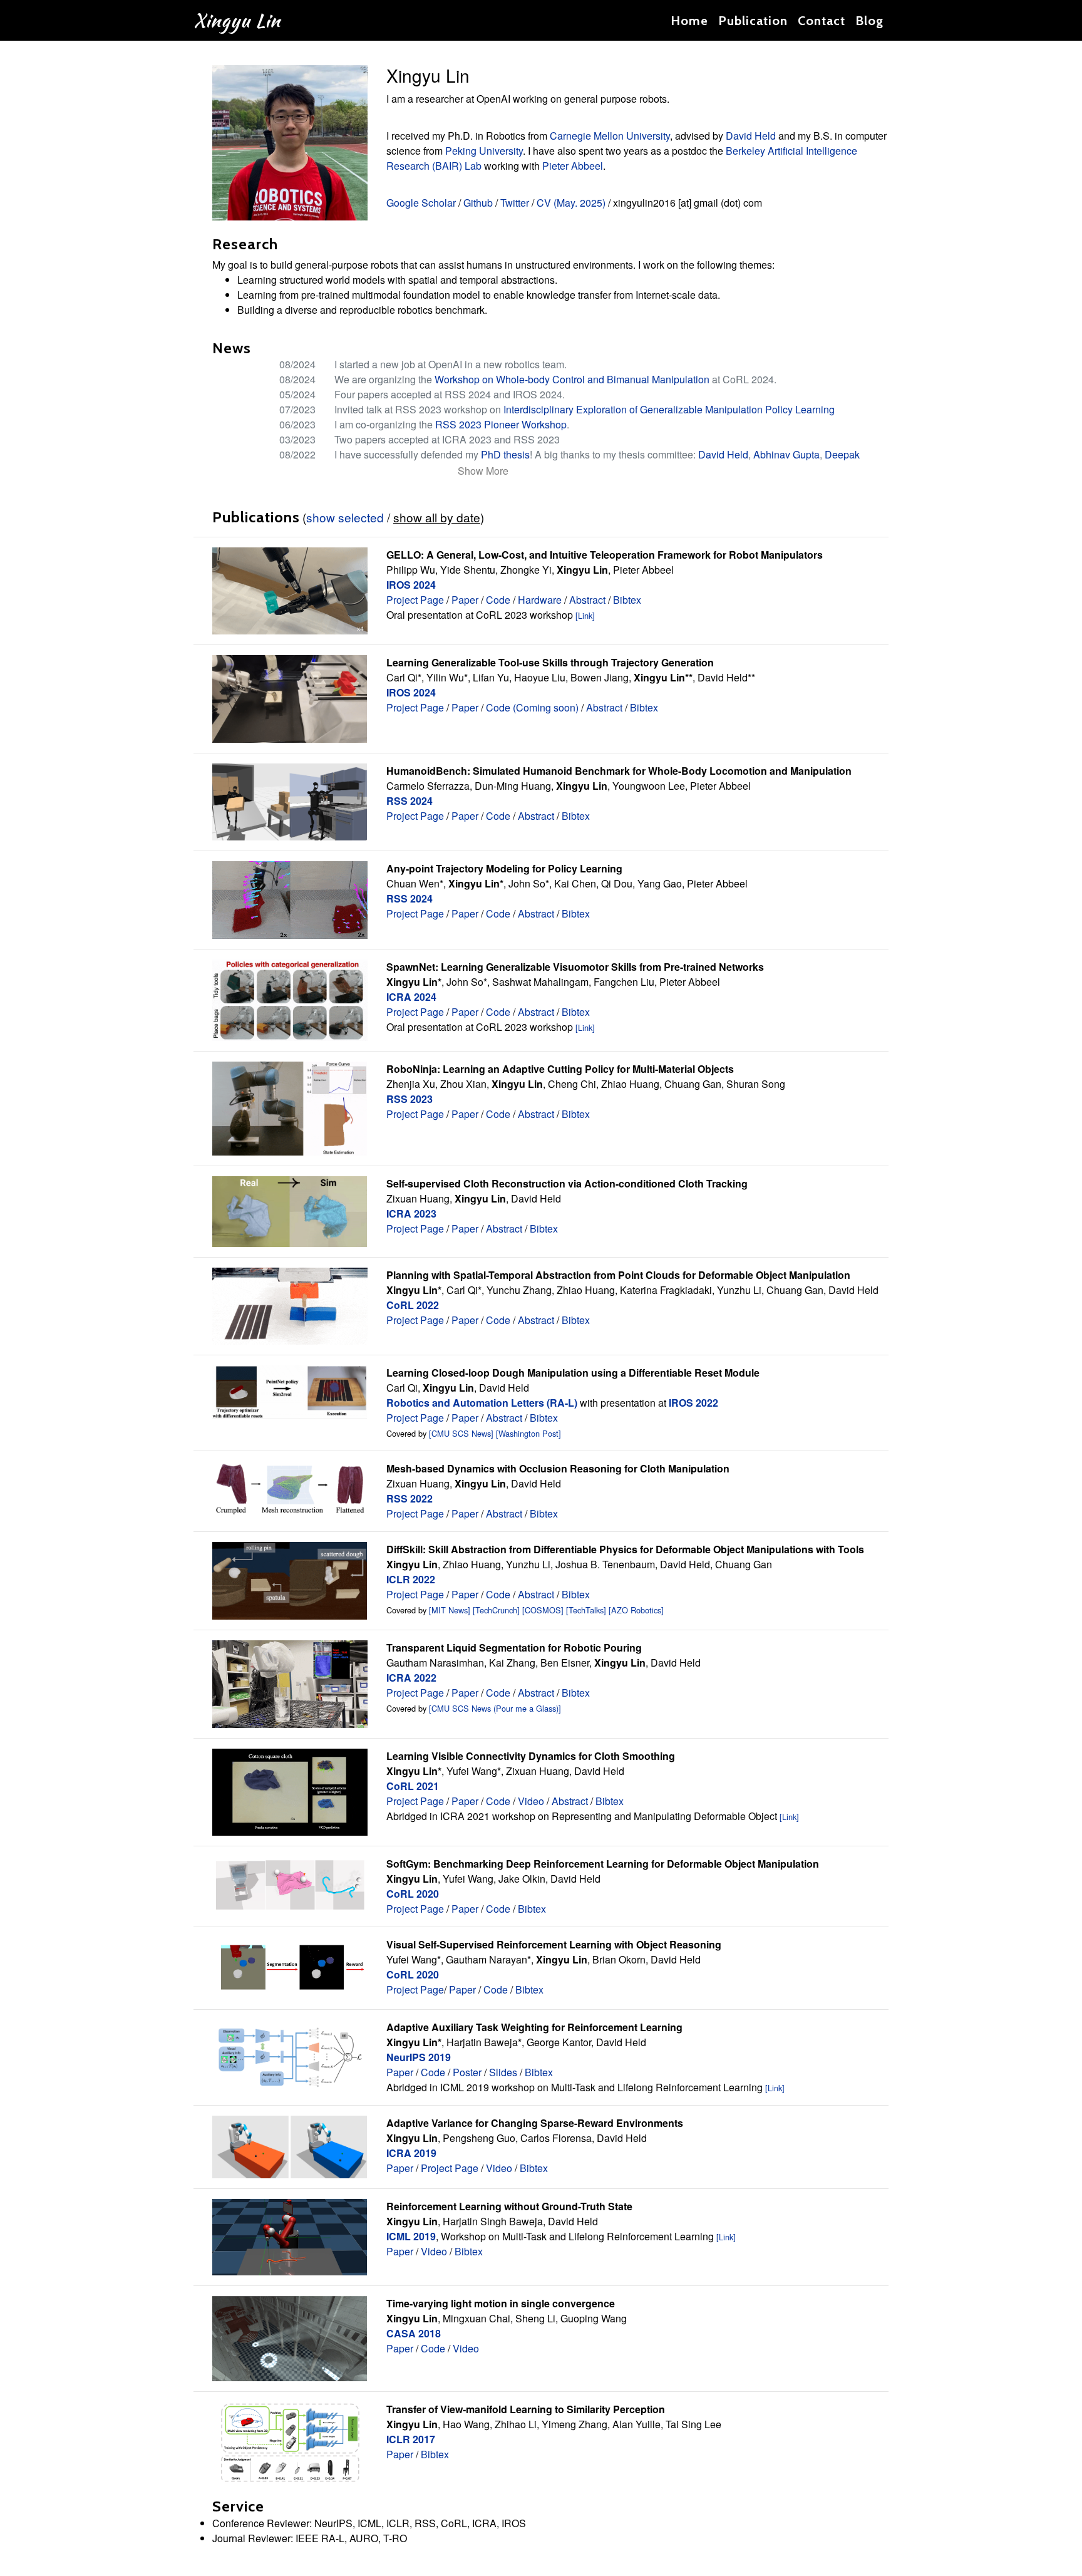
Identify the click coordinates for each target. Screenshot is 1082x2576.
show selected (345, 517)
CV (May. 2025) (571, 203)
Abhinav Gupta (786, 454)
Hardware (540, 600)
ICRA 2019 (411, 2153)
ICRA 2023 (411, 1213)
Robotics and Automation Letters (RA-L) (482, 1403)
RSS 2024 (410, 801)
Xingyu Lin (237, 20)
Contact (822, 21)
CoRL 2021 (413, 1786)
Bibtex (627, 600)
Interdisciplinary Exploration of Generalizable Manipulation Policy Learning (669, 409)
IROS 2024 (411, 585)
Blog (869, 21)
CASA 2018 (414, 2333)
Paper (465, 600)
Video (531, 1801)
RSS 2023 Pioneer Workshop (501, 424)
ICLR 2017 (411, 2439)
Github (478, 203)
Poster (467, 2072)
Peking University (484, 151)
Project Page (415, 600)
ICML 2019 (411, 2236)
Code (498, 600)
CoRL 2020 (413, 1894)
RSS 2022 (410, 1498)
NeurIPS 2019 (419, 2057)
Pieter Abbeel (573, 166)
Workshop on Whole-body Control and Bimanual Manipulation (572, 379)
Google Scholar (421, 203)
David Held (751, 136)
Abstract (587, 600)
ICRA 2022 (411, 1678)
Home (689, 21)
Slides (503, 2072)
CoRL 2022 (413, 1305)
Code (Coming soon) (532, 707)
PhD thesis (505, 454)
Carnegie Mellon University (610, 136)
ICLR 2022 (411, 1579)
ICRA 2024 (411, 997)
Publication (753, 21)
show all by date (437, 517)
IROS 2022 (693, 1403)
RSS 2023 (410, 1099)
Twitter (515, 203)
